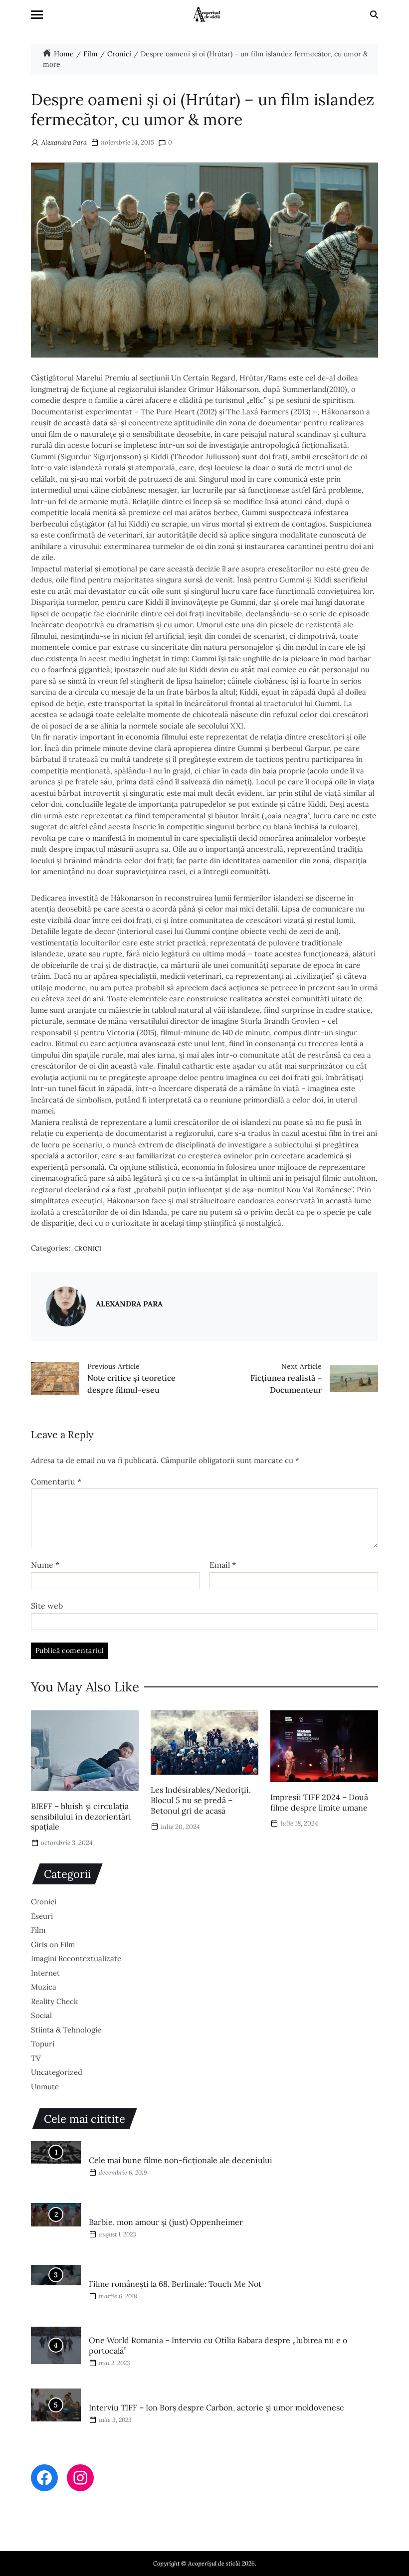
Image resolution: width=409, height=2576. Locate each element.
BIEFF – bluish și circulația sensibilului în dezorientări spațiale (81, 1817)
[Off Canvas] (37, 15)
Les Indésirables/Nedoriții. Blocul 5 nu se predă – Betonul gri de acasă (201, 1800)
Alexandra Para (64, 142)
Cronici (88, 1248)
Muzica (44, 1987)
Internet (45, 1973)
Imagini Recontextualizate (76, 1958)
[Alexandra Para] (66, 1306)
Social (41, 2015)
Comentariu (56, 1482)
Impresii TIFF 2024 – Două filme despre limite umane (319, 1802)
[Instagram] (80, 2478)
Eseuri (42, 1916)
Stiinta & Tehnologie (66, 2030)
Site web (47, 1605)
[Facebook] (44, 2478)
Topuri (43, 2044)
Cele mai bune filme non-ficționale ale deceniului (181, 2160)
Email (223, 1565)
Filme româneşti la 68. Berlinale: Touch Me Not (175, 2284)
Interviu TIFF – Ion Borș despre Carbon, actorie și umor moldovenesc (216, 2407)
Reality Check (54, 2001)
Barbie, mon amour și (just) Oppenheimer (166, 2222)
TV (36, 2058)
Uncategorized (57, 2072)
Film (38, 1930)
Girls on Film (53, 1944)
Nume (45, 1565)
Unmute (45, 2087)
